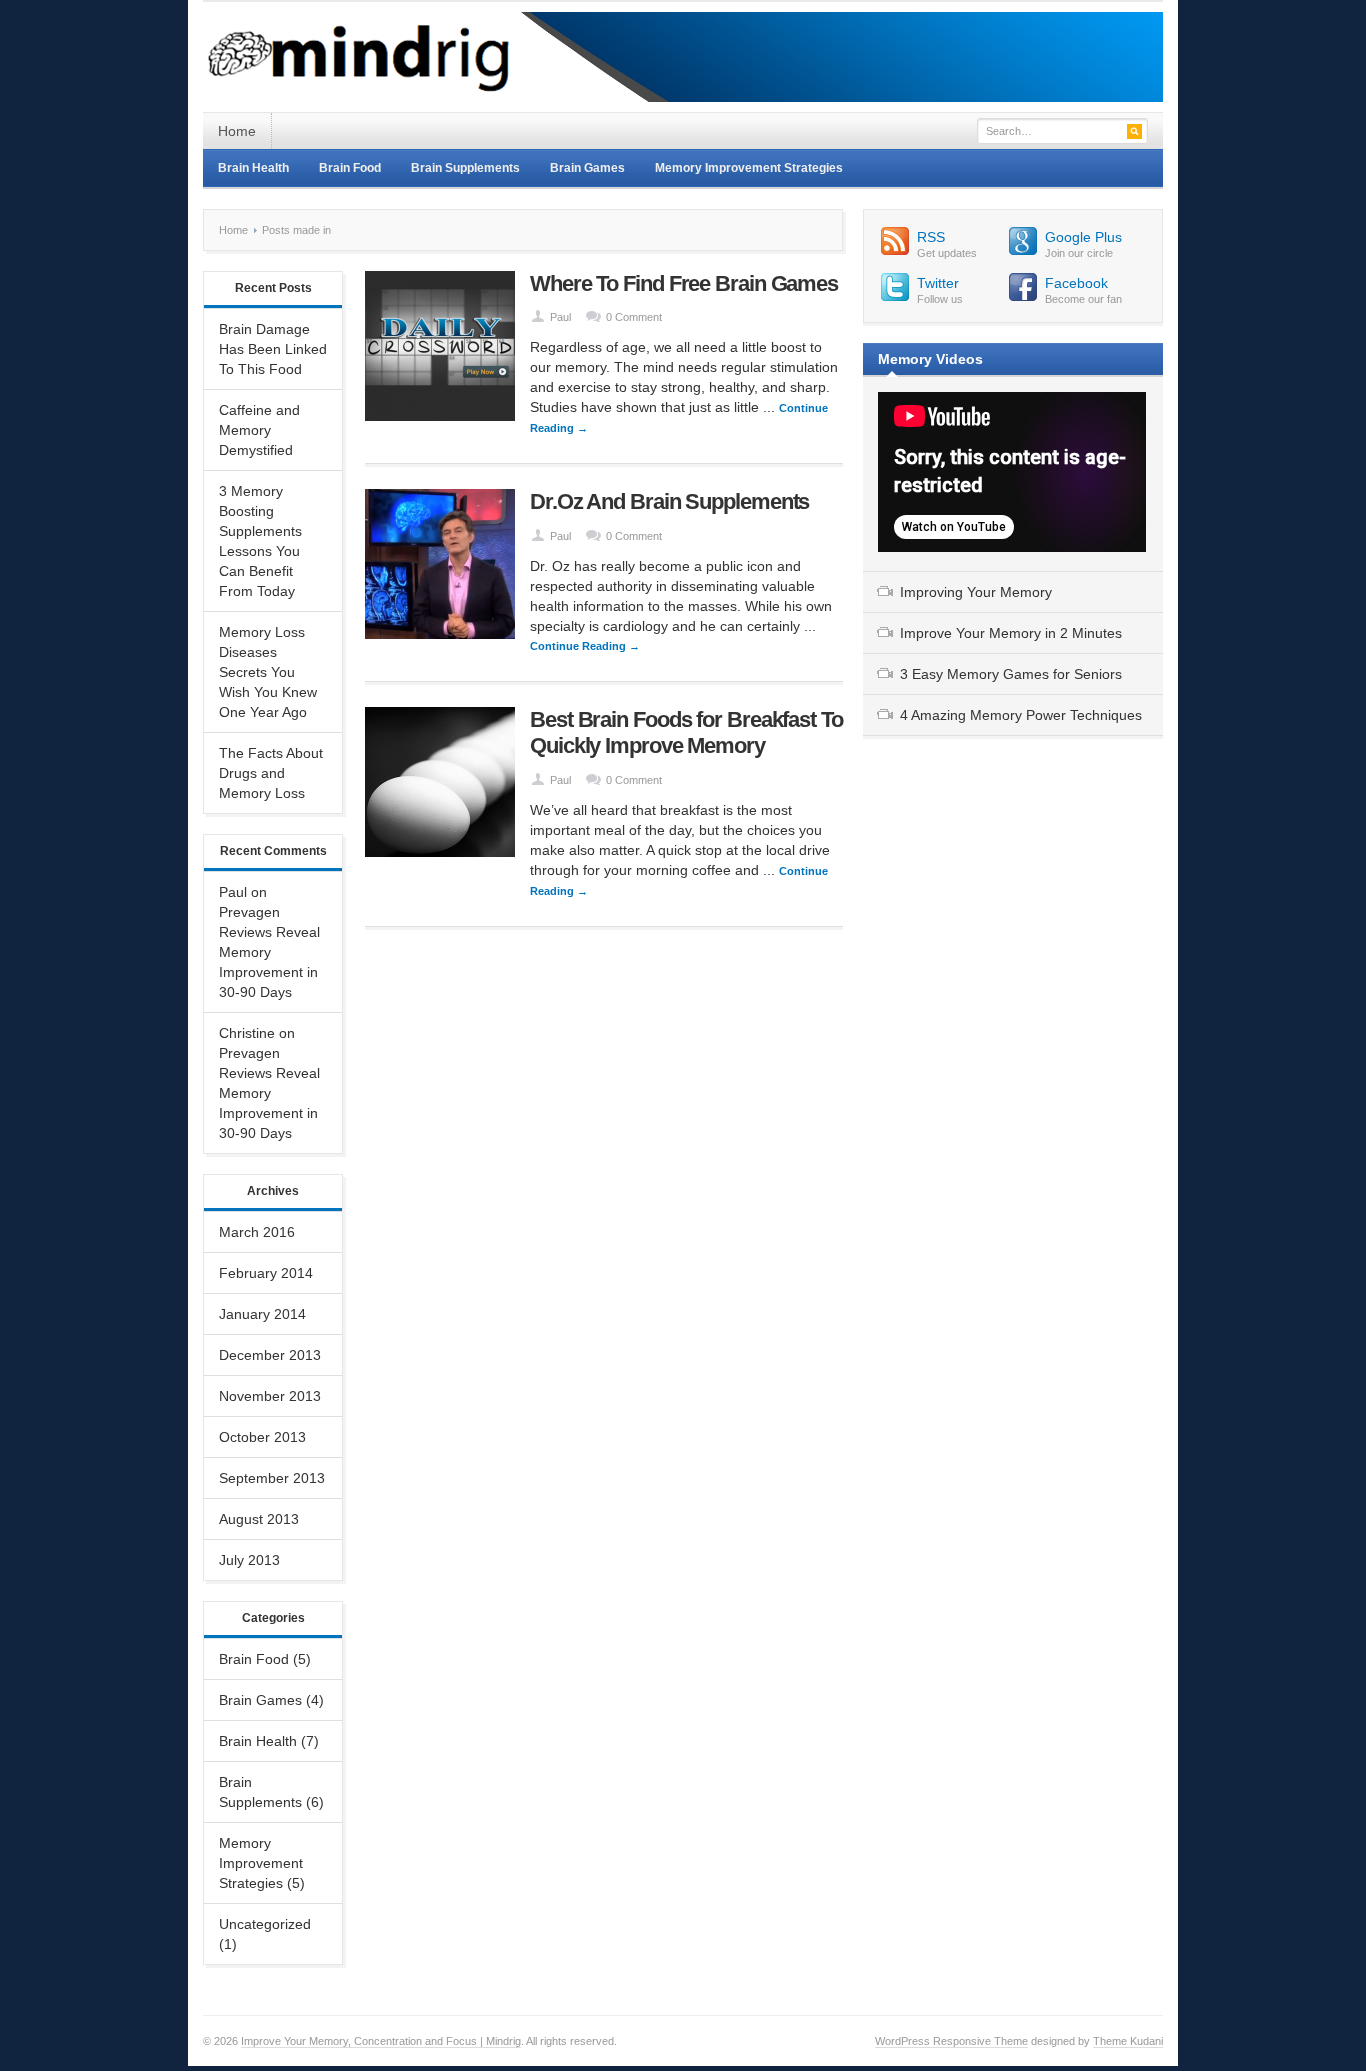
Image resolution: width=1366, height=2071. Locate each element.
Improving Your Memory (976, 592)
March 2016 (257, 1232)
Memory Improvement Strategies (749, 168)
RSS (931, 237)
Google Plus (1083, 237)
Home (237, 131)
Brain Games (587, 168)
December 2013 (270, 1355)
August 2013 (259, 1519)
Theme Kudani (1128, 2041)
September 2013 (272, 1478)
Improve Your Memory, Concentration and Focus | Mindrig (381, 2041)
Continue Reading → (585, 646)
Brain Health (253, 168)
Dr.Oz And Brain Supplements (669, 501)
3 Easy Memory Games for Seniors (1011, 674)
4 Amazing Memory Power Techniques (1021, 715)
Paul (560, 317)
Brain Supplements (465, 168)
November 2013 (270, 1396)
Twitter (938, 283)
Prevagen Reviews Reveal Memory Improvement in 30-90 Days (269, 952)
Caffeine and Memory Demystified (259, 430)
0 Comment (634, 317)
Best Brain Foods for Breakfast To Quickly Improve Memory (686, 732)
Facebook (1076, 283)
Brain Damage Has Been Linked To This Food (273, 349)
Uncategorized (265, 1924)
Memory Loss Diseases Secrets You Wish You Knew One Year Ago (268, 672)
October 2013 (262, 1437)
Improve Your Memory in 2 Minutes (1011, 633)
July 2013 (249, 1560)
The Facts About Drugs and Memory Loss (271, 773)
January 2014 (262, 1314)
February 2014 (266, 1273)
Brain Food (350, 168)
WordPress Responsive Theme (951, 2041)
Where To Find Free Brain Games (684, 283)
